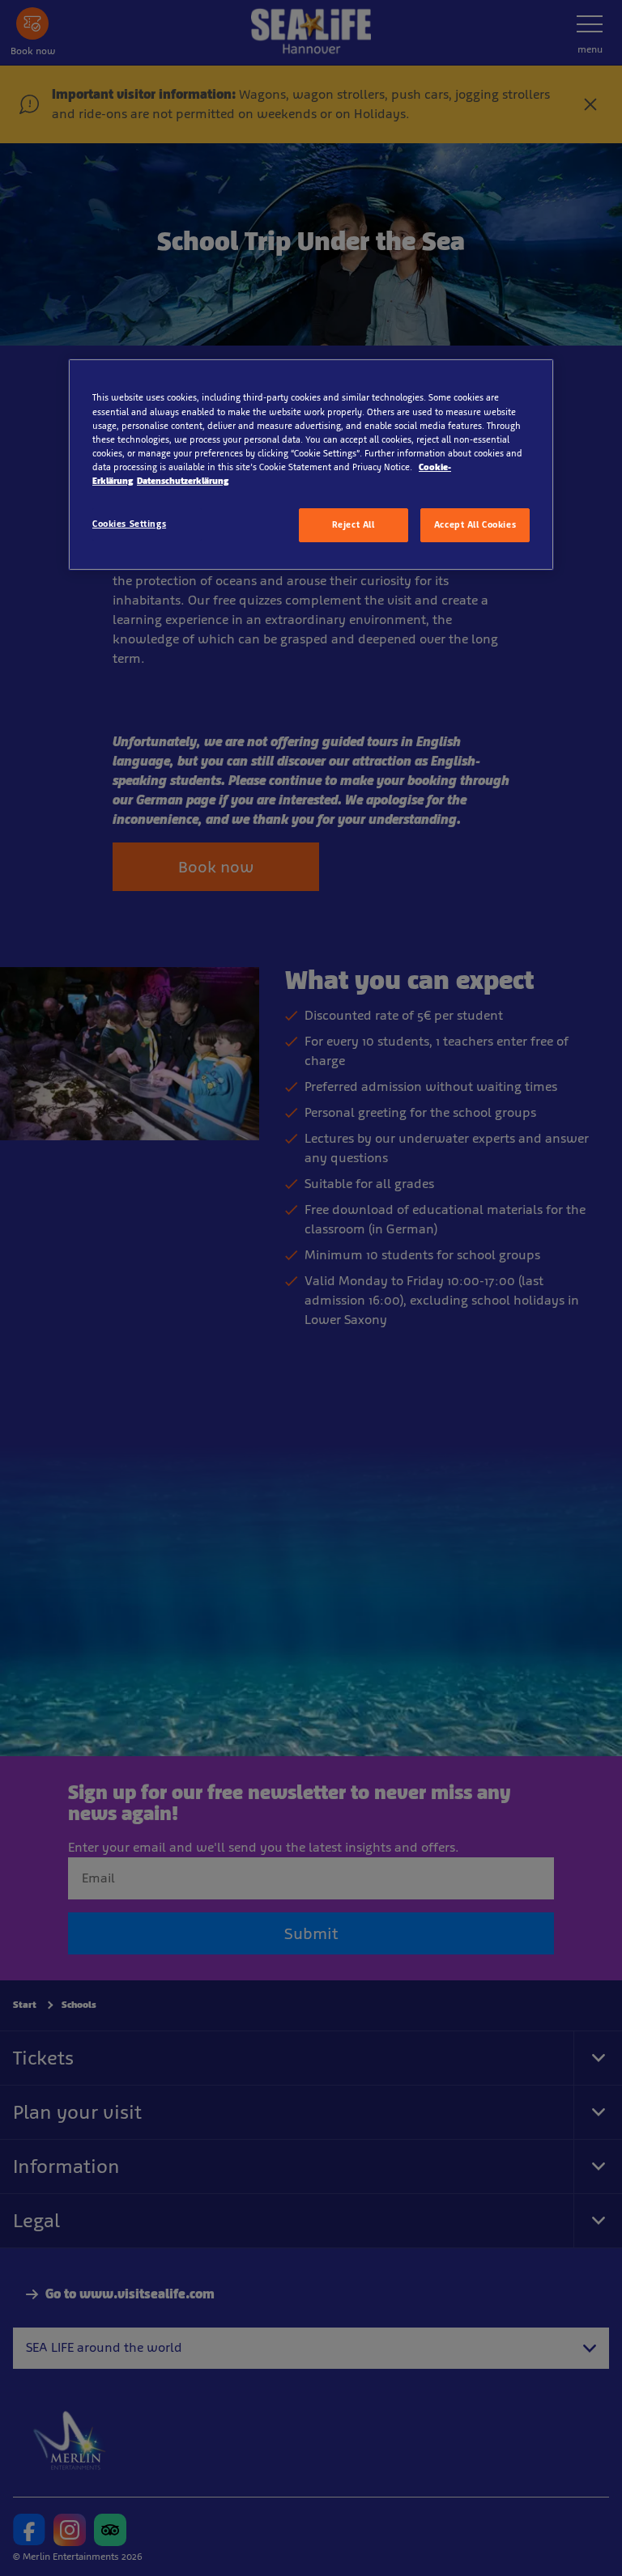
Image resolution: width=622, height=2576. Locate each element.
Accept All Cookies (475, 524)
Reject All (354, 524)
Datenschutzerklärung (183, 481)
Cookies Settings (129, 524)
